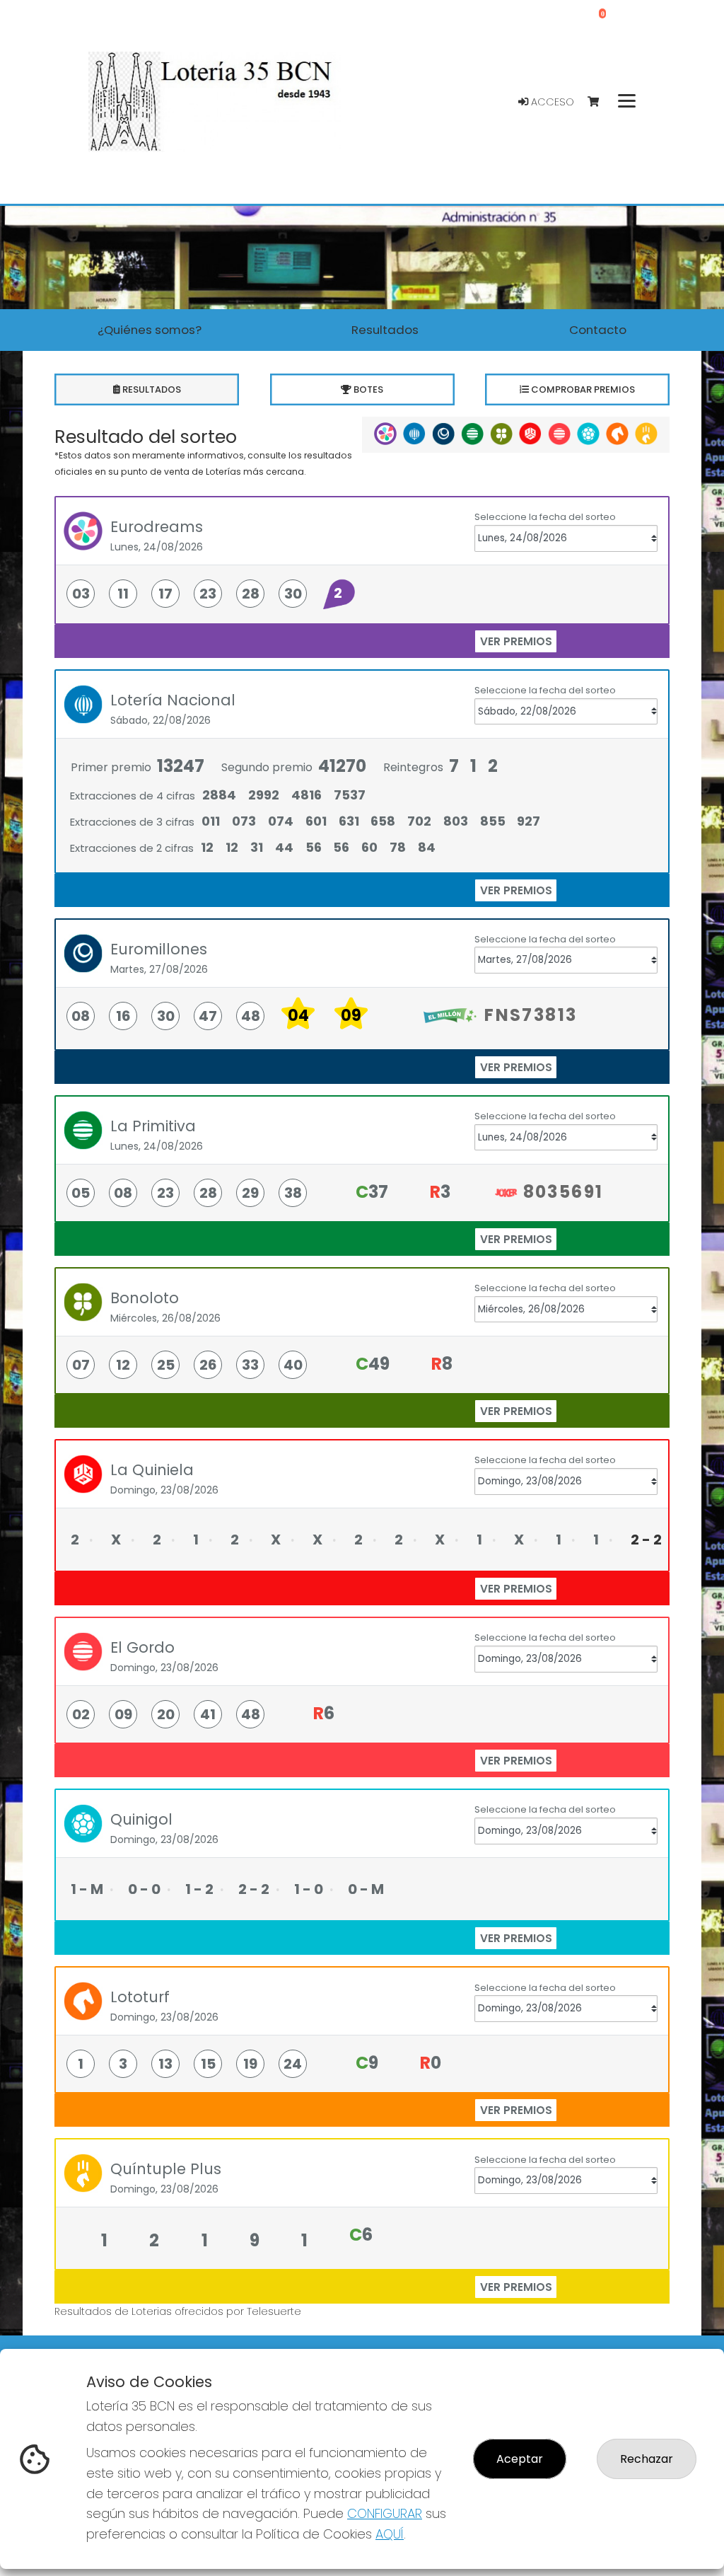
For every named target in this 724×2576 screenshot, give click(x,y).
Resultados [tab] (151, 389)
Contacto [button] (598, 330)
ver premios (516, 641)
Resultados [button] (385, 330)
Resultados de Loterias (113, 2311)
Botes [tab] (367, 389)
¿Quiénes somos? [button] (150, 330)
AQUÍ (390, 2534)
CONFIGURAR (385, 2513)
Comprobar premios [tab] (582, 389)
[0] (600, 102)
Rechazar (647, 2459)
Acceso (551, 102)
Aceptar (520, 2459)
